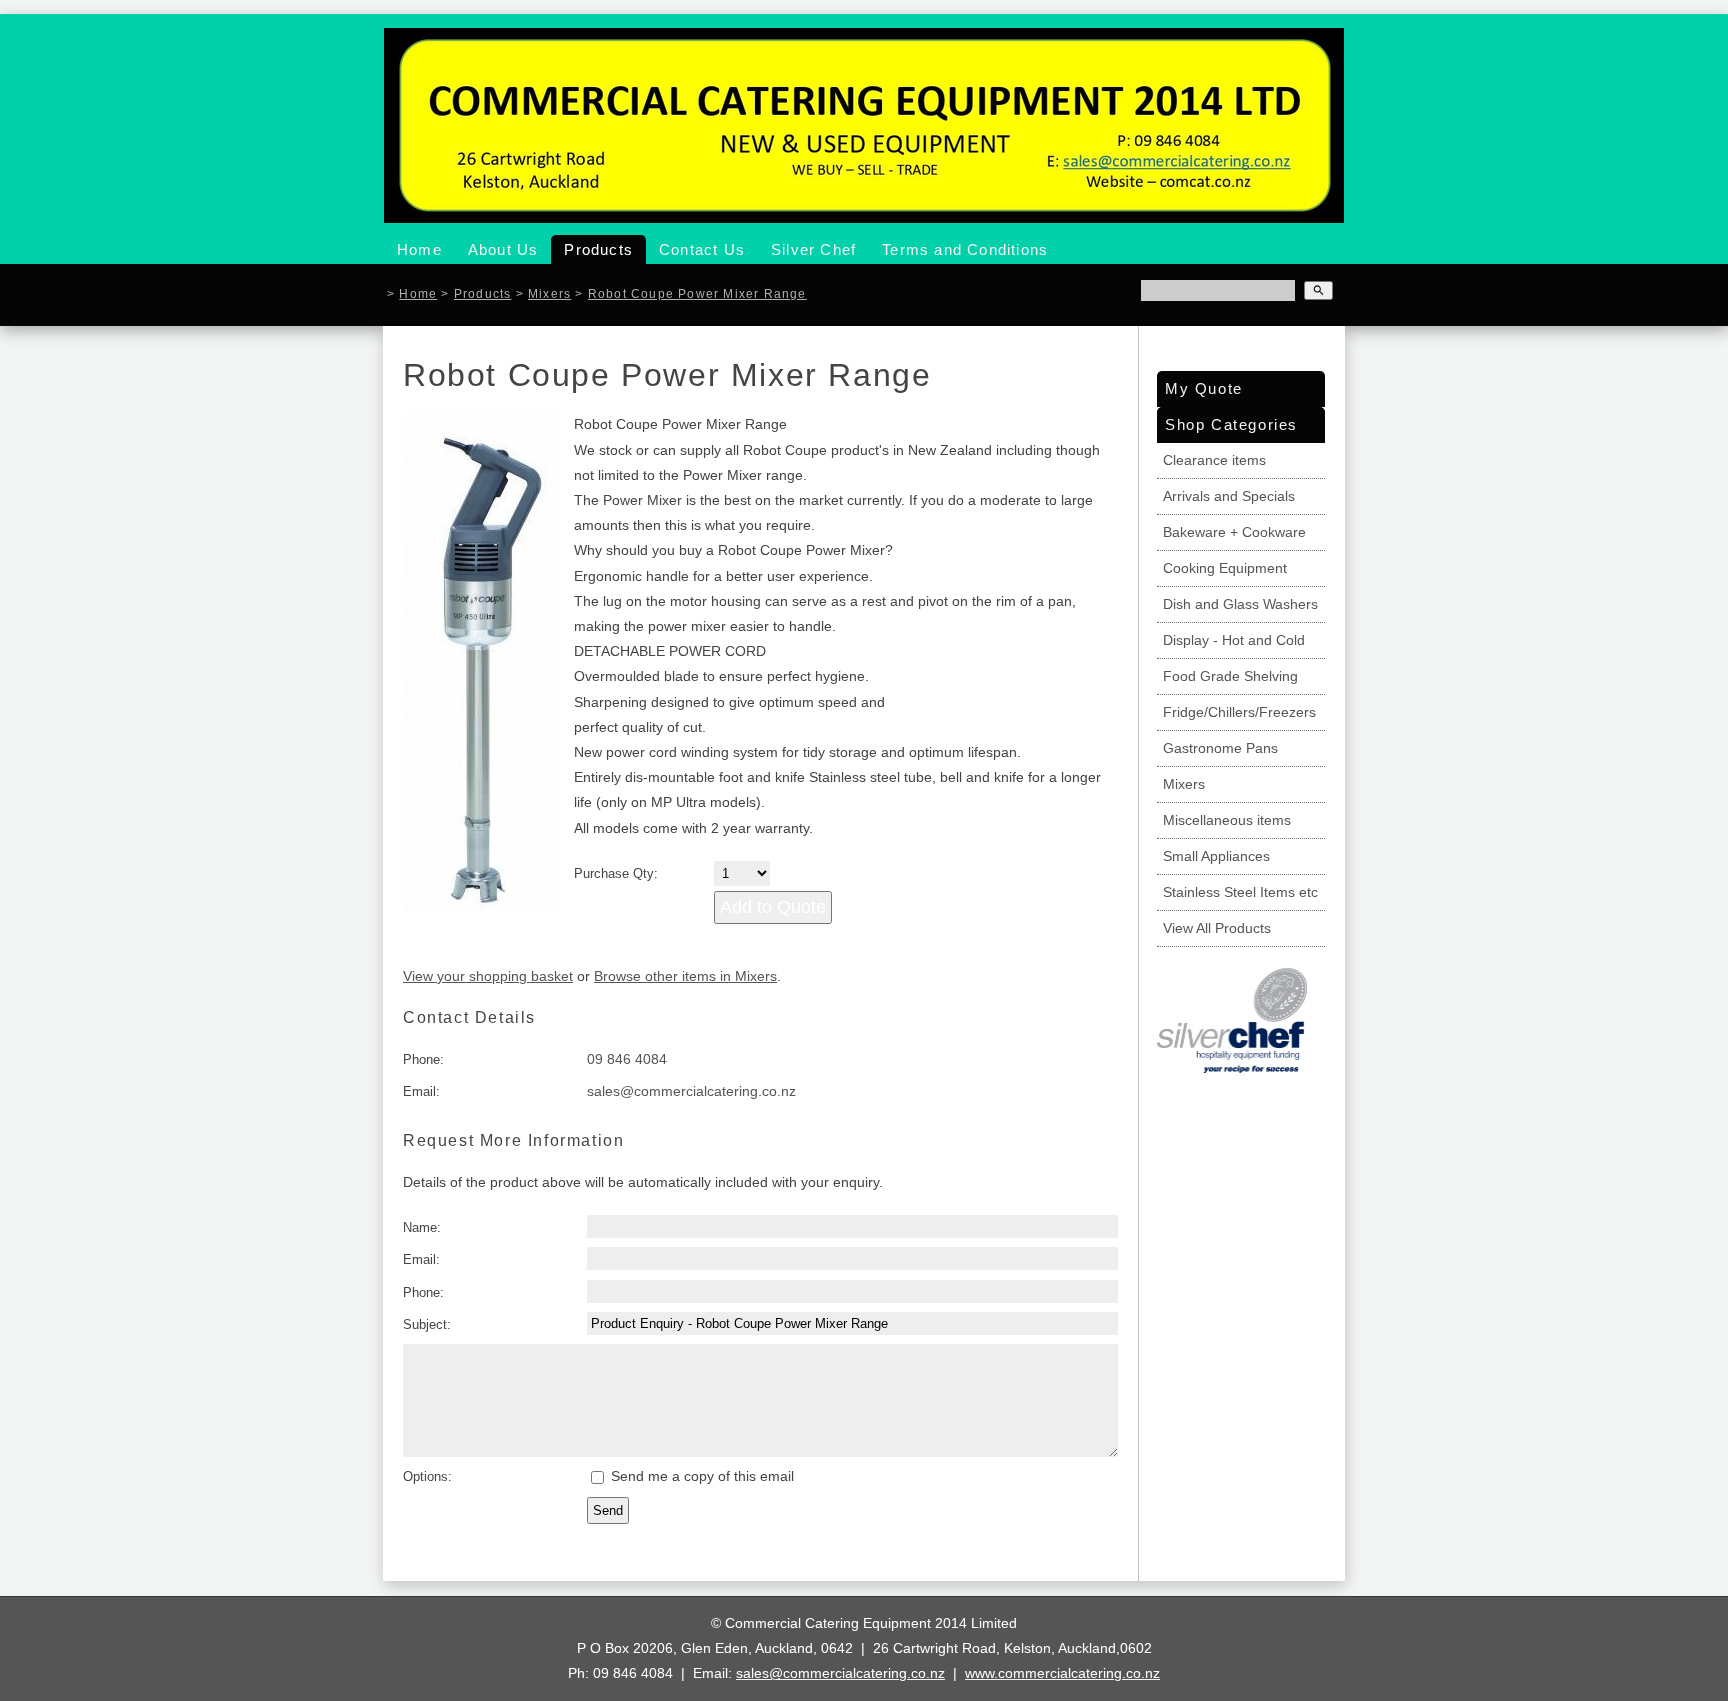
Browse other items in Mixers (685, 976)
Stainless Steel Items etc (1240, 892)
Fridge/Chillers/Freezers (1239, 712)
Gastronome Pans (1220, 748)
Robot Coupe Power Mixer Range (697, 293)
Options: (427, 1476)
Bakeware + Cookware (1234, 532)
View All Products (1217, 928)
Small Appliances (1216, 856)
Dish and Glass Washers (1240, 604)
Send (608, 1510)
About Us (503, 249)
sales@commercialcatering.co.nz (691, 1091)
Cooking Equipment (1225, 568)
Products (598, 249)
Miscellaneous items (1227, 820)
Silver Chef (813, 249)
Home (419, 249)
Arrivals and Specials (1229, 496)
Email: (421, 1091)
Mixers (549, 293)
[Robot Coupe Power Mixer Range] (481, 907)
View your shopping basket (488, 976)
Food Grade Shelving (1230, 676)
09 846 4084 (627, 1059)
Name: (422, 1227)
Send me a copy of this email (700, 1476)
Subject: (427, 1324)
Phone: (423, 1059)
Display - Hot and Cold (1234, 640)
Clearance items (1214, 460)
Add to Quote (773, 907)
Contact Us (702, 249)
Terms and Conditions (965, 249)
